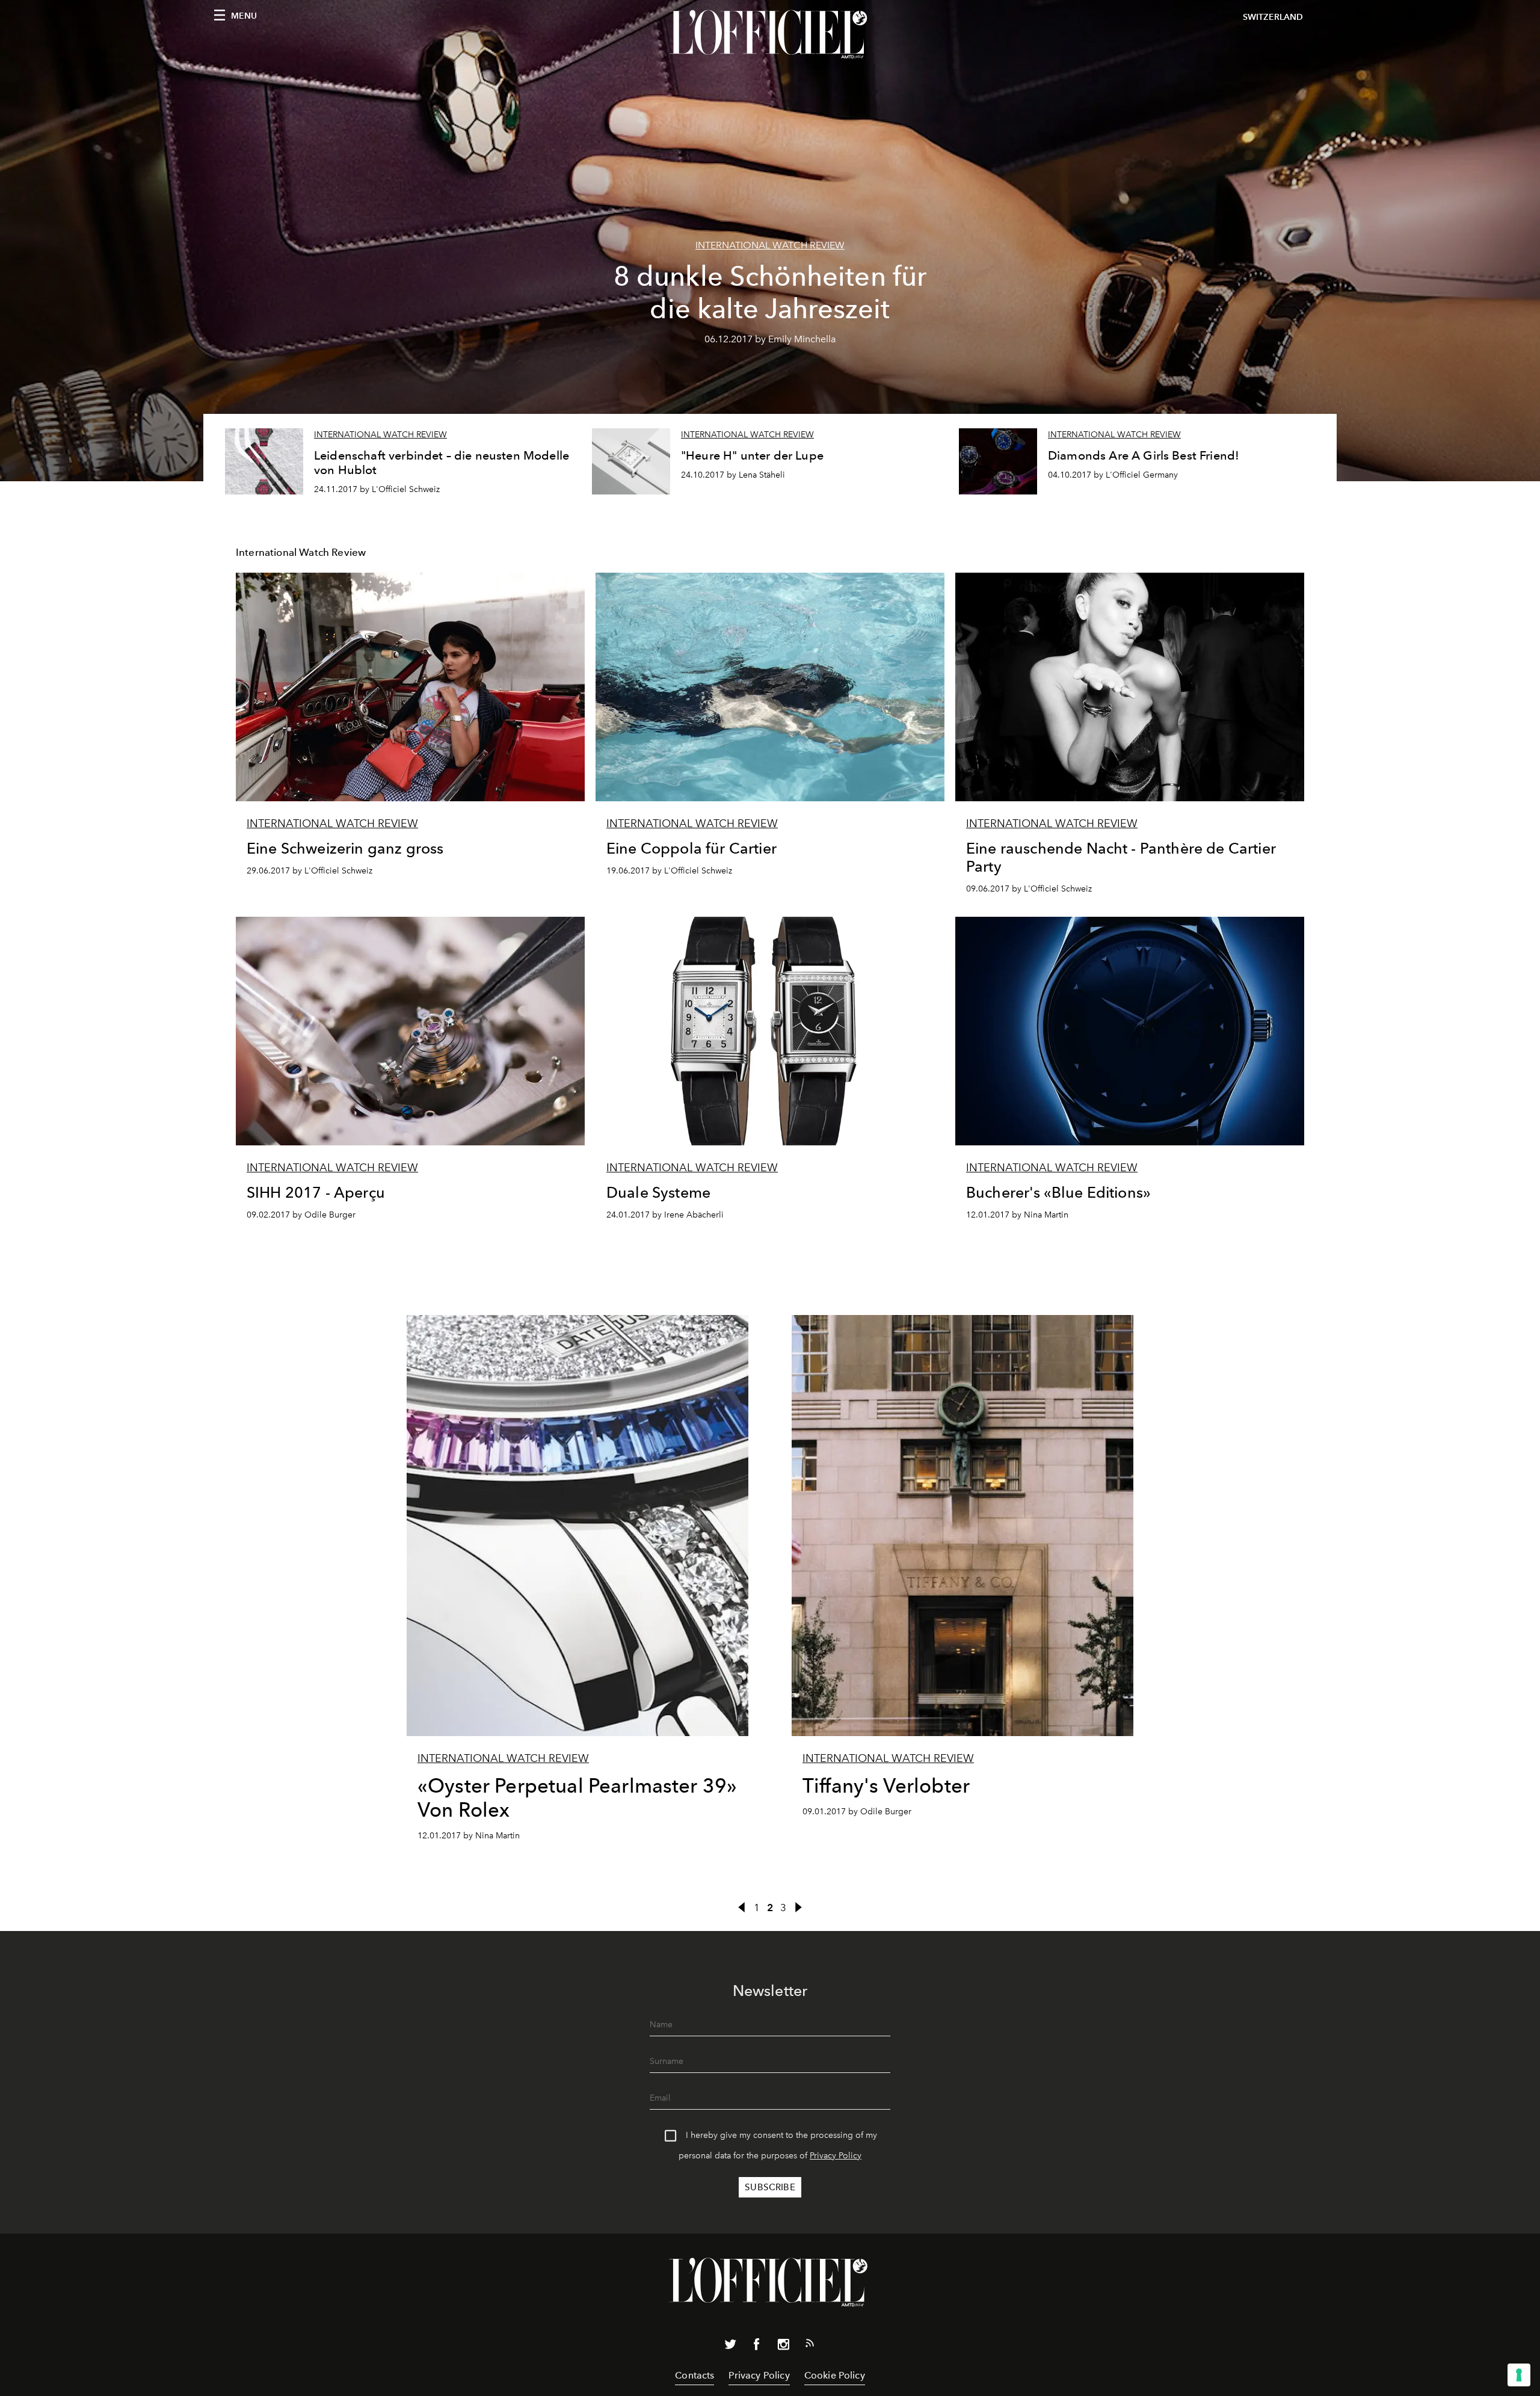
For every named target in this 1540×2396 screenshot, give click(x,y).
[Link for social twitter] (730, 2347)
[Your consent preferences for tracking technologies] (1519, 2375)
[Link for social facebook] (757, 2347)
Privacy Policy (836, 2156)
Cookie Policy (835, 2375)
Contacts (695, 2375)
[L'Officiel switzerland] (770, 34)
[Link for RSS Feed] (810, 2345)
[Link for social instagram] (783, 2347)
